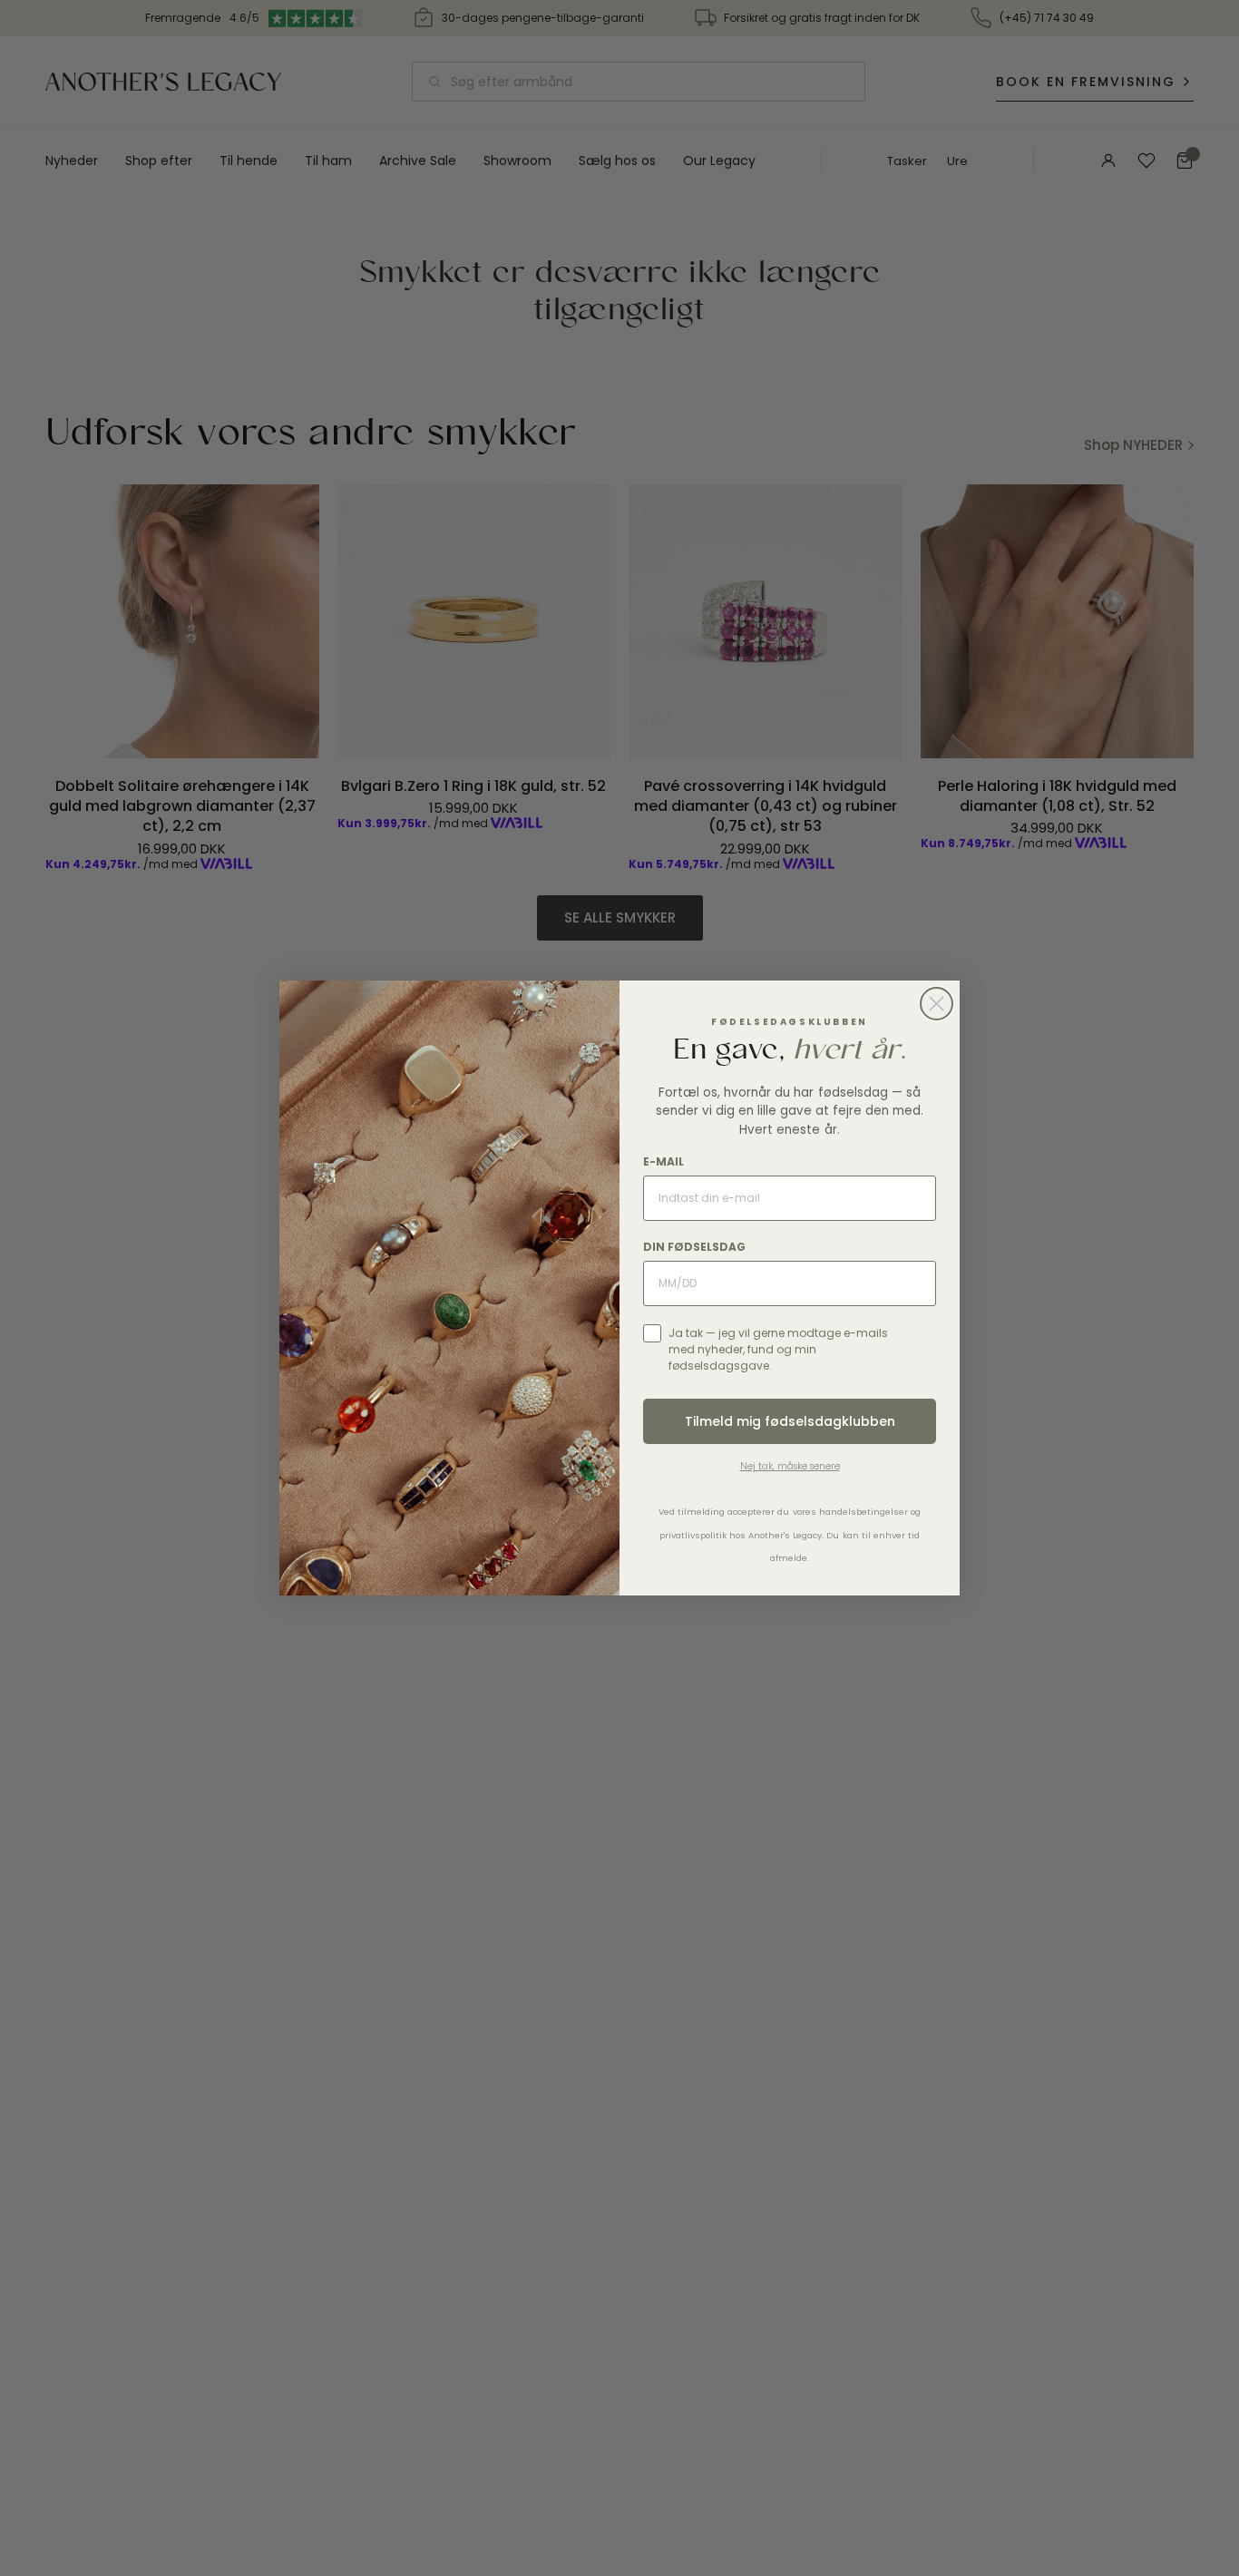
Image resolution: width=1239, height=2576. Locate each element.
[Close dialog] (937, 1004)
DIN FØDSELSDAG (694, 1247)
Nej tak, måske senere (790, 1466)
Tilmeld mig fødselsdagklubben (790, 1421)
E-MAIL (663, 1161)
